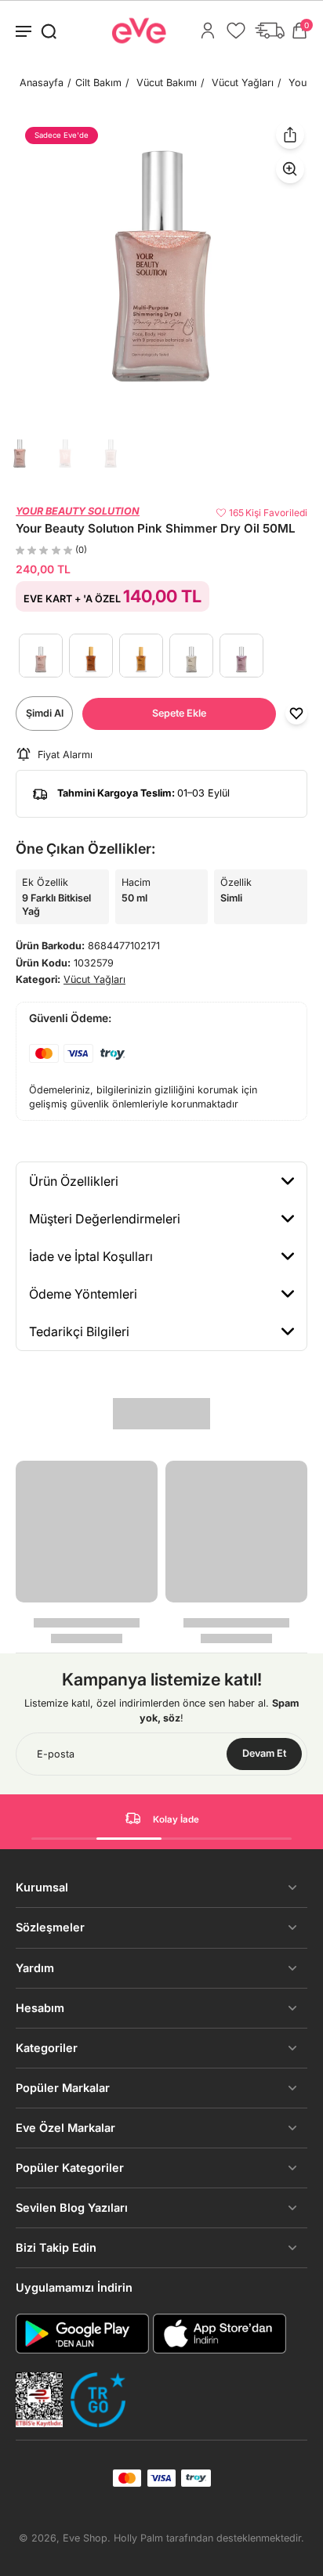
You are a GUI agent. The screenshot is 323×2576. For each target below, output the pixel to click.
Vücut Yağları (243, 83)
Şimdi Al (45, 713)
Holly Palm (138, 2538)
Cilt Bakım (98, 83)
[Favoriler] (236, 31)
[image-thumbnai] (20, 453)
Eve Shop (85, 2538)
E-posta (56, 1754)
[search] (49, 31)
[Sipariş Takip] (270, 31)
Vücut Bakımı (167, 83)
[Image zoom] (161, 266)
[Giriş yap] (208, 31)
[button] (179, 714)
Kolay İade (176, 1819)
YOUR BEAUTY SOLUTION (78, 511)
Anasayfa (42, 83)
